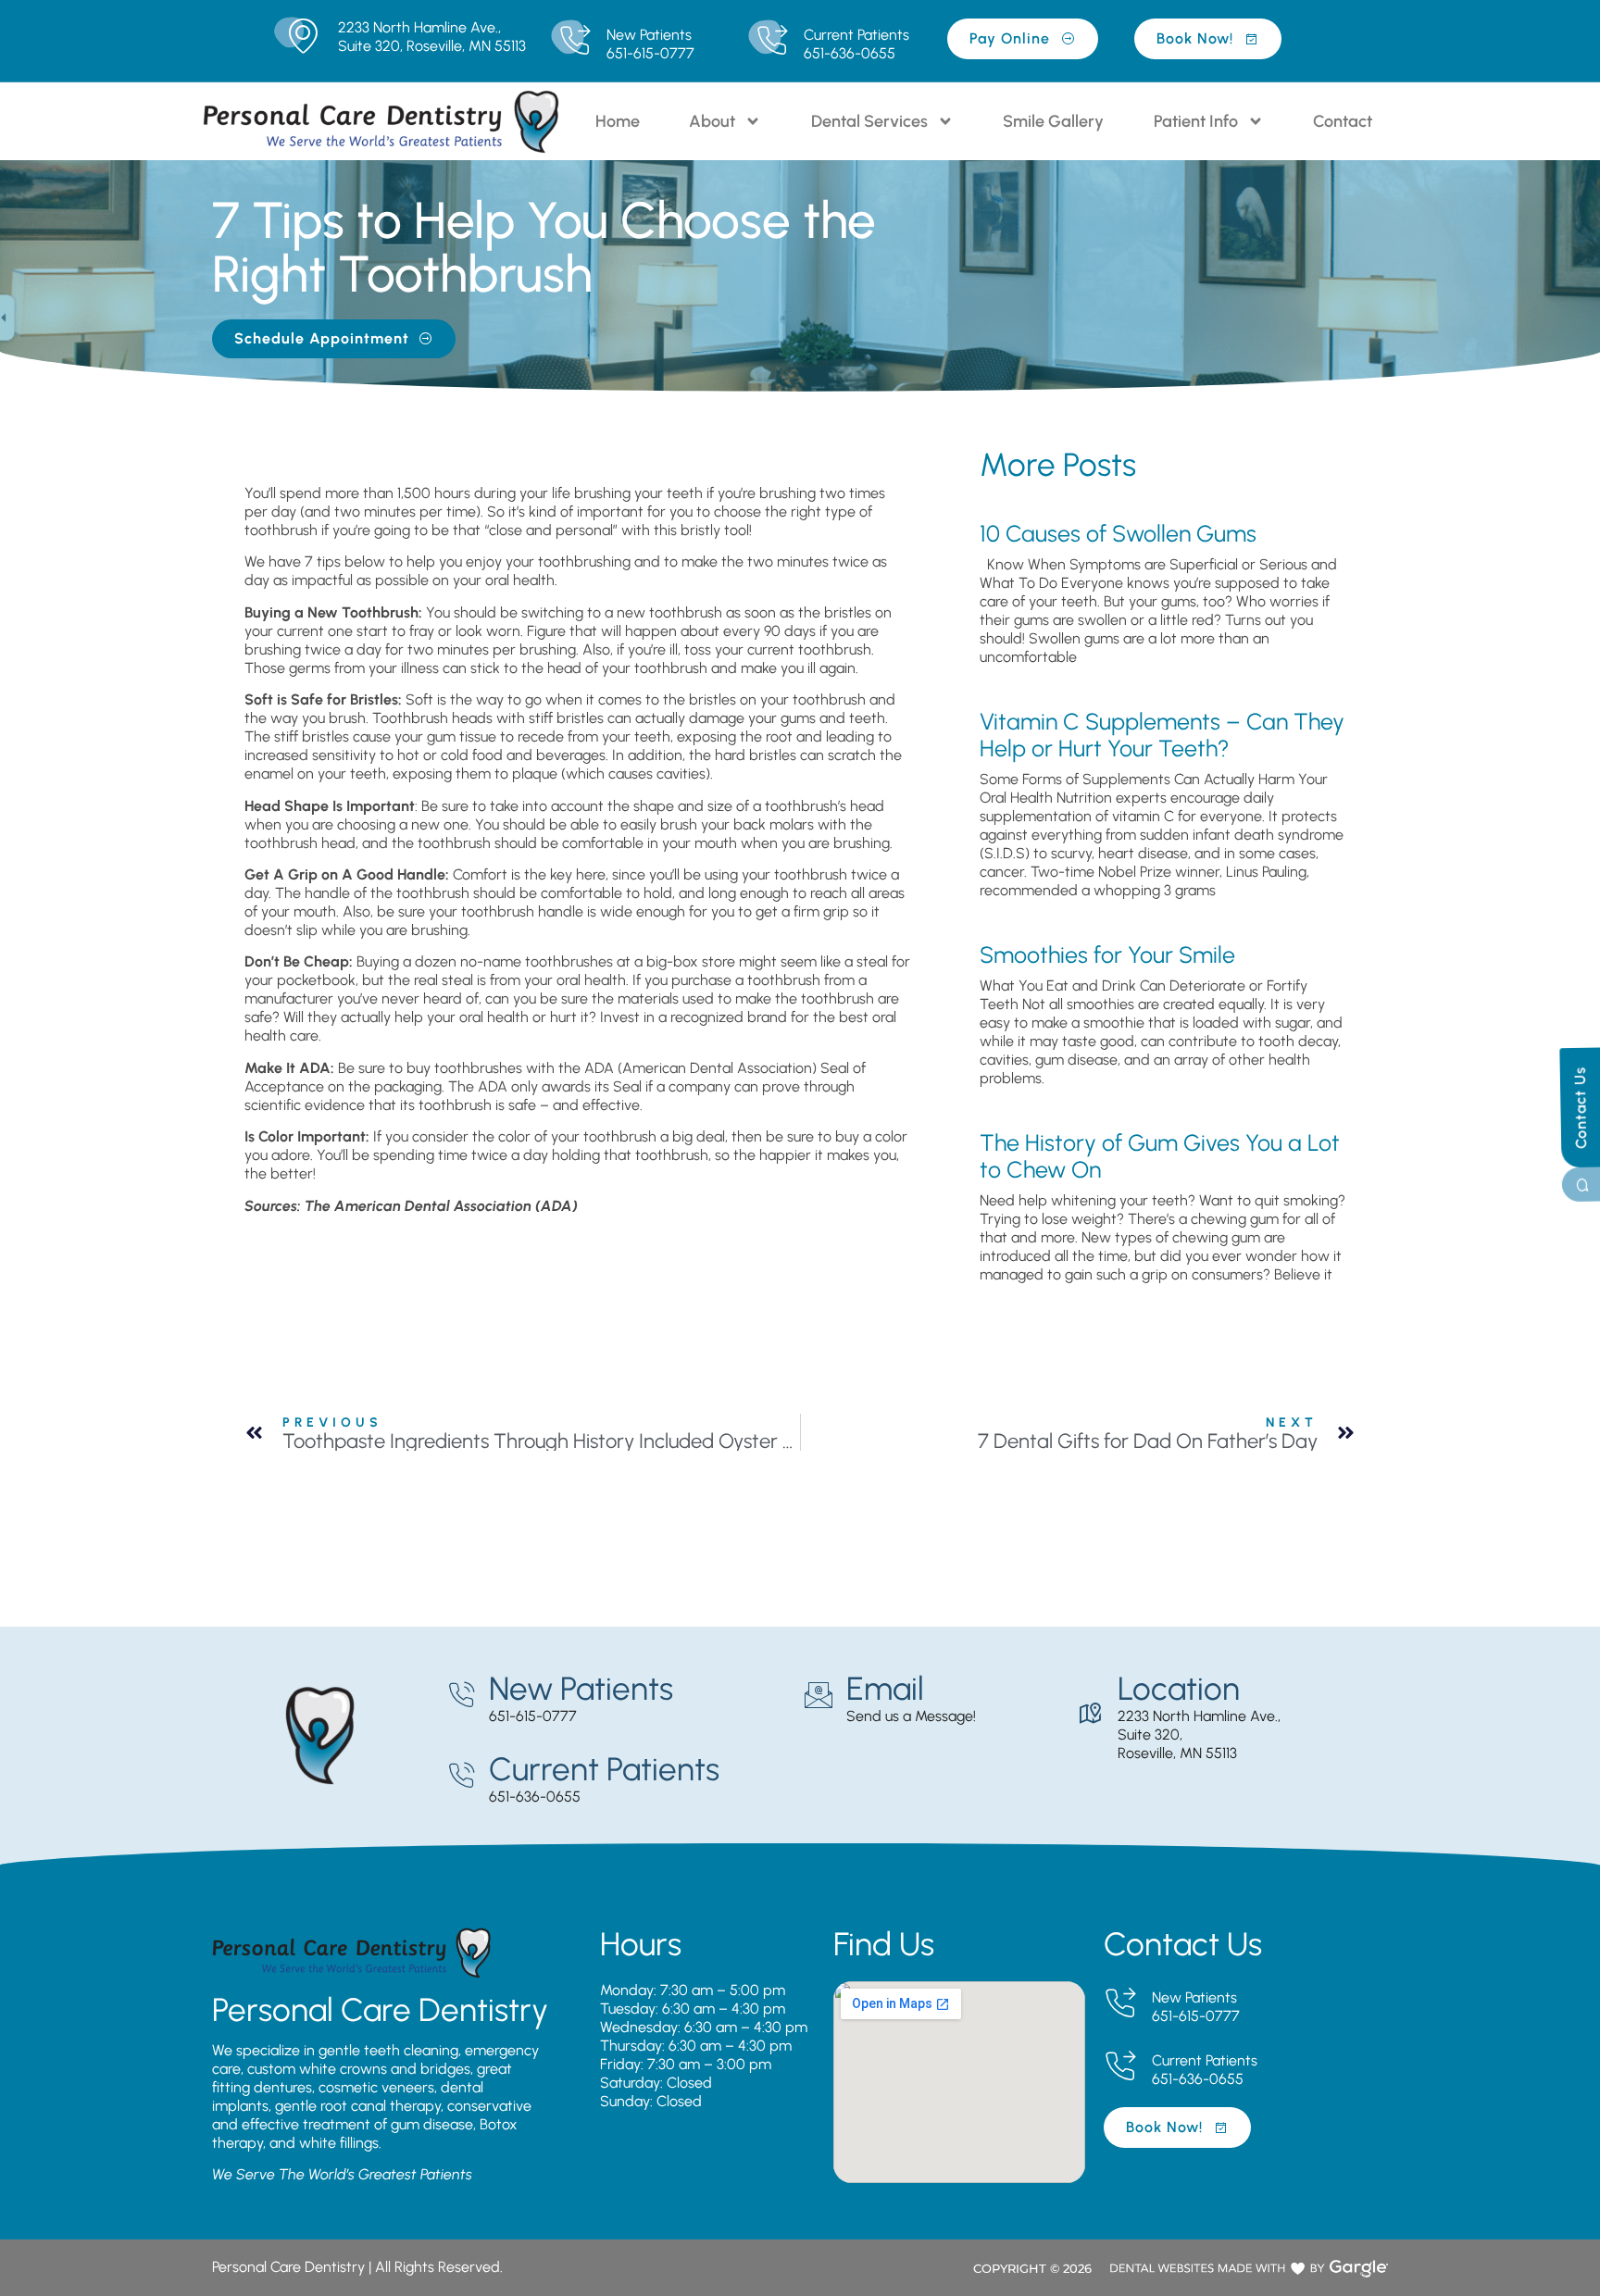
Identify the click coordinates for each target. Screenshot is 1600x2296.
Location (1179, 1689)
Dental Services (869, 121)
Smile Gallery (1053, 121)
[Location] (1090, 1714)
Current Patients (856, 35)
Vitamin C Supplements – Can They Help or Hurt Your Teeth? (1162, 735)
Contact (1343, 121)
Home (618, 121)
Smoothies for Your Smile (1107, 955)
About (712, 121)
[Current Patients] (772, 41)
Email (885, 1689)
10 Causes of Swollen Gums (1118, 533)
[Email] (819, 1695)
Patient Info (1196, 121)
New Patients (649, 35)
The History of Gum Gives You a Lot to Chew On (1160, 1156)
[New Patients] (575, 41)
